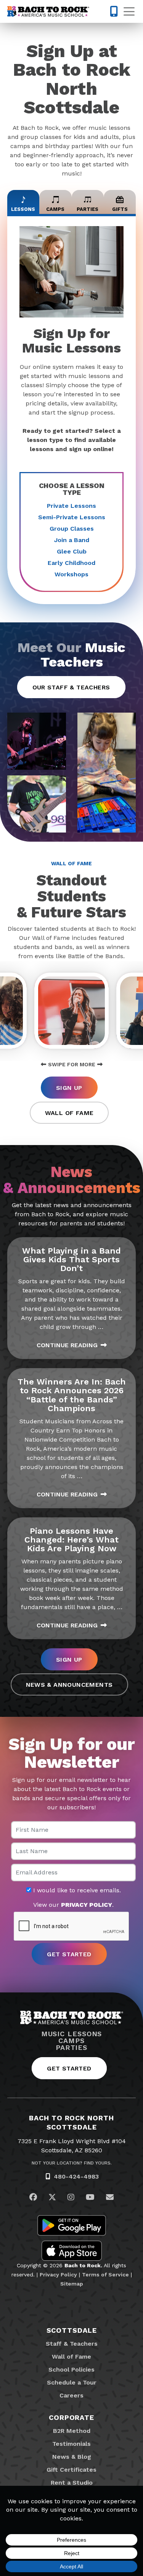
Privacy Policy (58, 2275)
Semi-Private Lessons (72, 517)
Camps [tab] (55, 209)
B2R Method (72, 2431)
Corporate (71, 2417)
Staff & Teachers (72, 2344)
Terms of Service (105, 2275)
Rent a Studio (72, 2483)
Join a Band (72, 540)
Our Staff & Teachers (71, 687)
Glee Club (72, 551)
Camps (71, 2041)
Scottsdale (72, 2330)
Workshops (71, 574)
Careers (71, 2395)
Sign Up (69, 1088)
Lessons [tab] (23, 209)
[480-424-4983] (114, 11)
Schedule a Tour (72, 2382)
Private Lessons (71, 506)
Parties (71, 2048)
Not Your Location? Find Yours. (72, 2163)
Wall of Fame (69, 1113)
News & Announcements (69, 1685)
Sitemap (72, 2284)
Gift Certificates (71, 2470)
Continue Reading (67, 1345)
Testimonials (71, 2444)
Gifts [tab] (120, 209)
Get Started (69, 2068)
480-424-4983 (76, 2176)
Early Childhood (71, 563)
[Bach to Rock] (48, 11)
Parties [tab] (88, 209)
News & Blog (72, 2457)
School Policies (71, 2369)
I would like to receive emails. (76, 1890)
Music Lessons (72, 2034)
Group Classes (72, 529)
